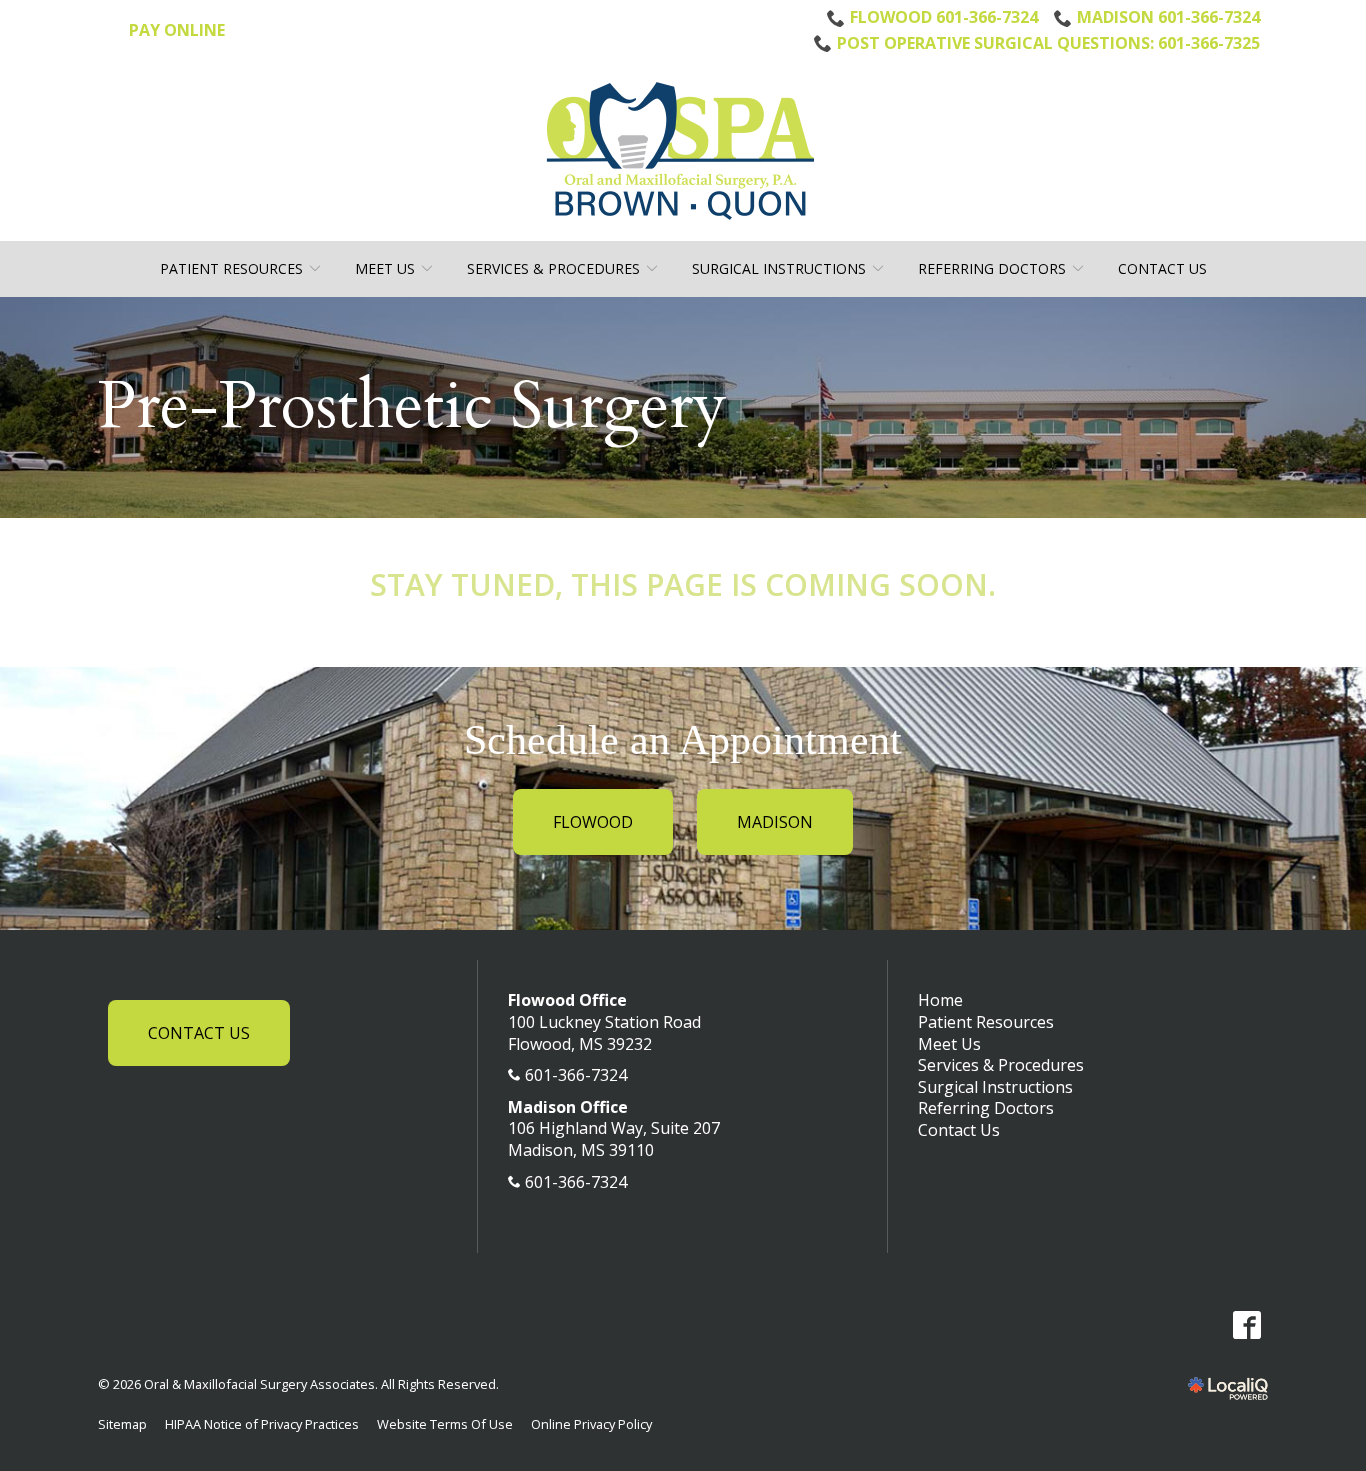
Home (940, 1000)
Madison (775, 822)
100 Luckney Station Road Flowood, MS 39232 (604, 1033)
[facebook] (1246, 1324)
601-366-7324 (576, 1075)
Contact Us (1162, 268)
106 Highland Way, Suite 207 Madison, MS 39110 (614, 1139)
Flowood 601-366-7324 (944, 17)
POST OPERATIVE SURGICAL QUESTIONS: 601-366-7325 (1048, 43)
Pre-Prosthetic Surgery (412, 408)
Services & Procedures (553, 268)
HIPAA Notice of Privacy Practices (262, 1424)
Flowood (593, 822)
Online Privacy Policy (591, 1424)
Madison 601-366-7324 (1168, 17)
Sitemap (122, 1424)
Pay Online (177, 30)
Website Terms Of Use (445, 1424)
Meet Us (385, 268)
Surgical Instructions (779, 268)
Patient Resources (231, 268)
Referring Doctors (992, 268)
